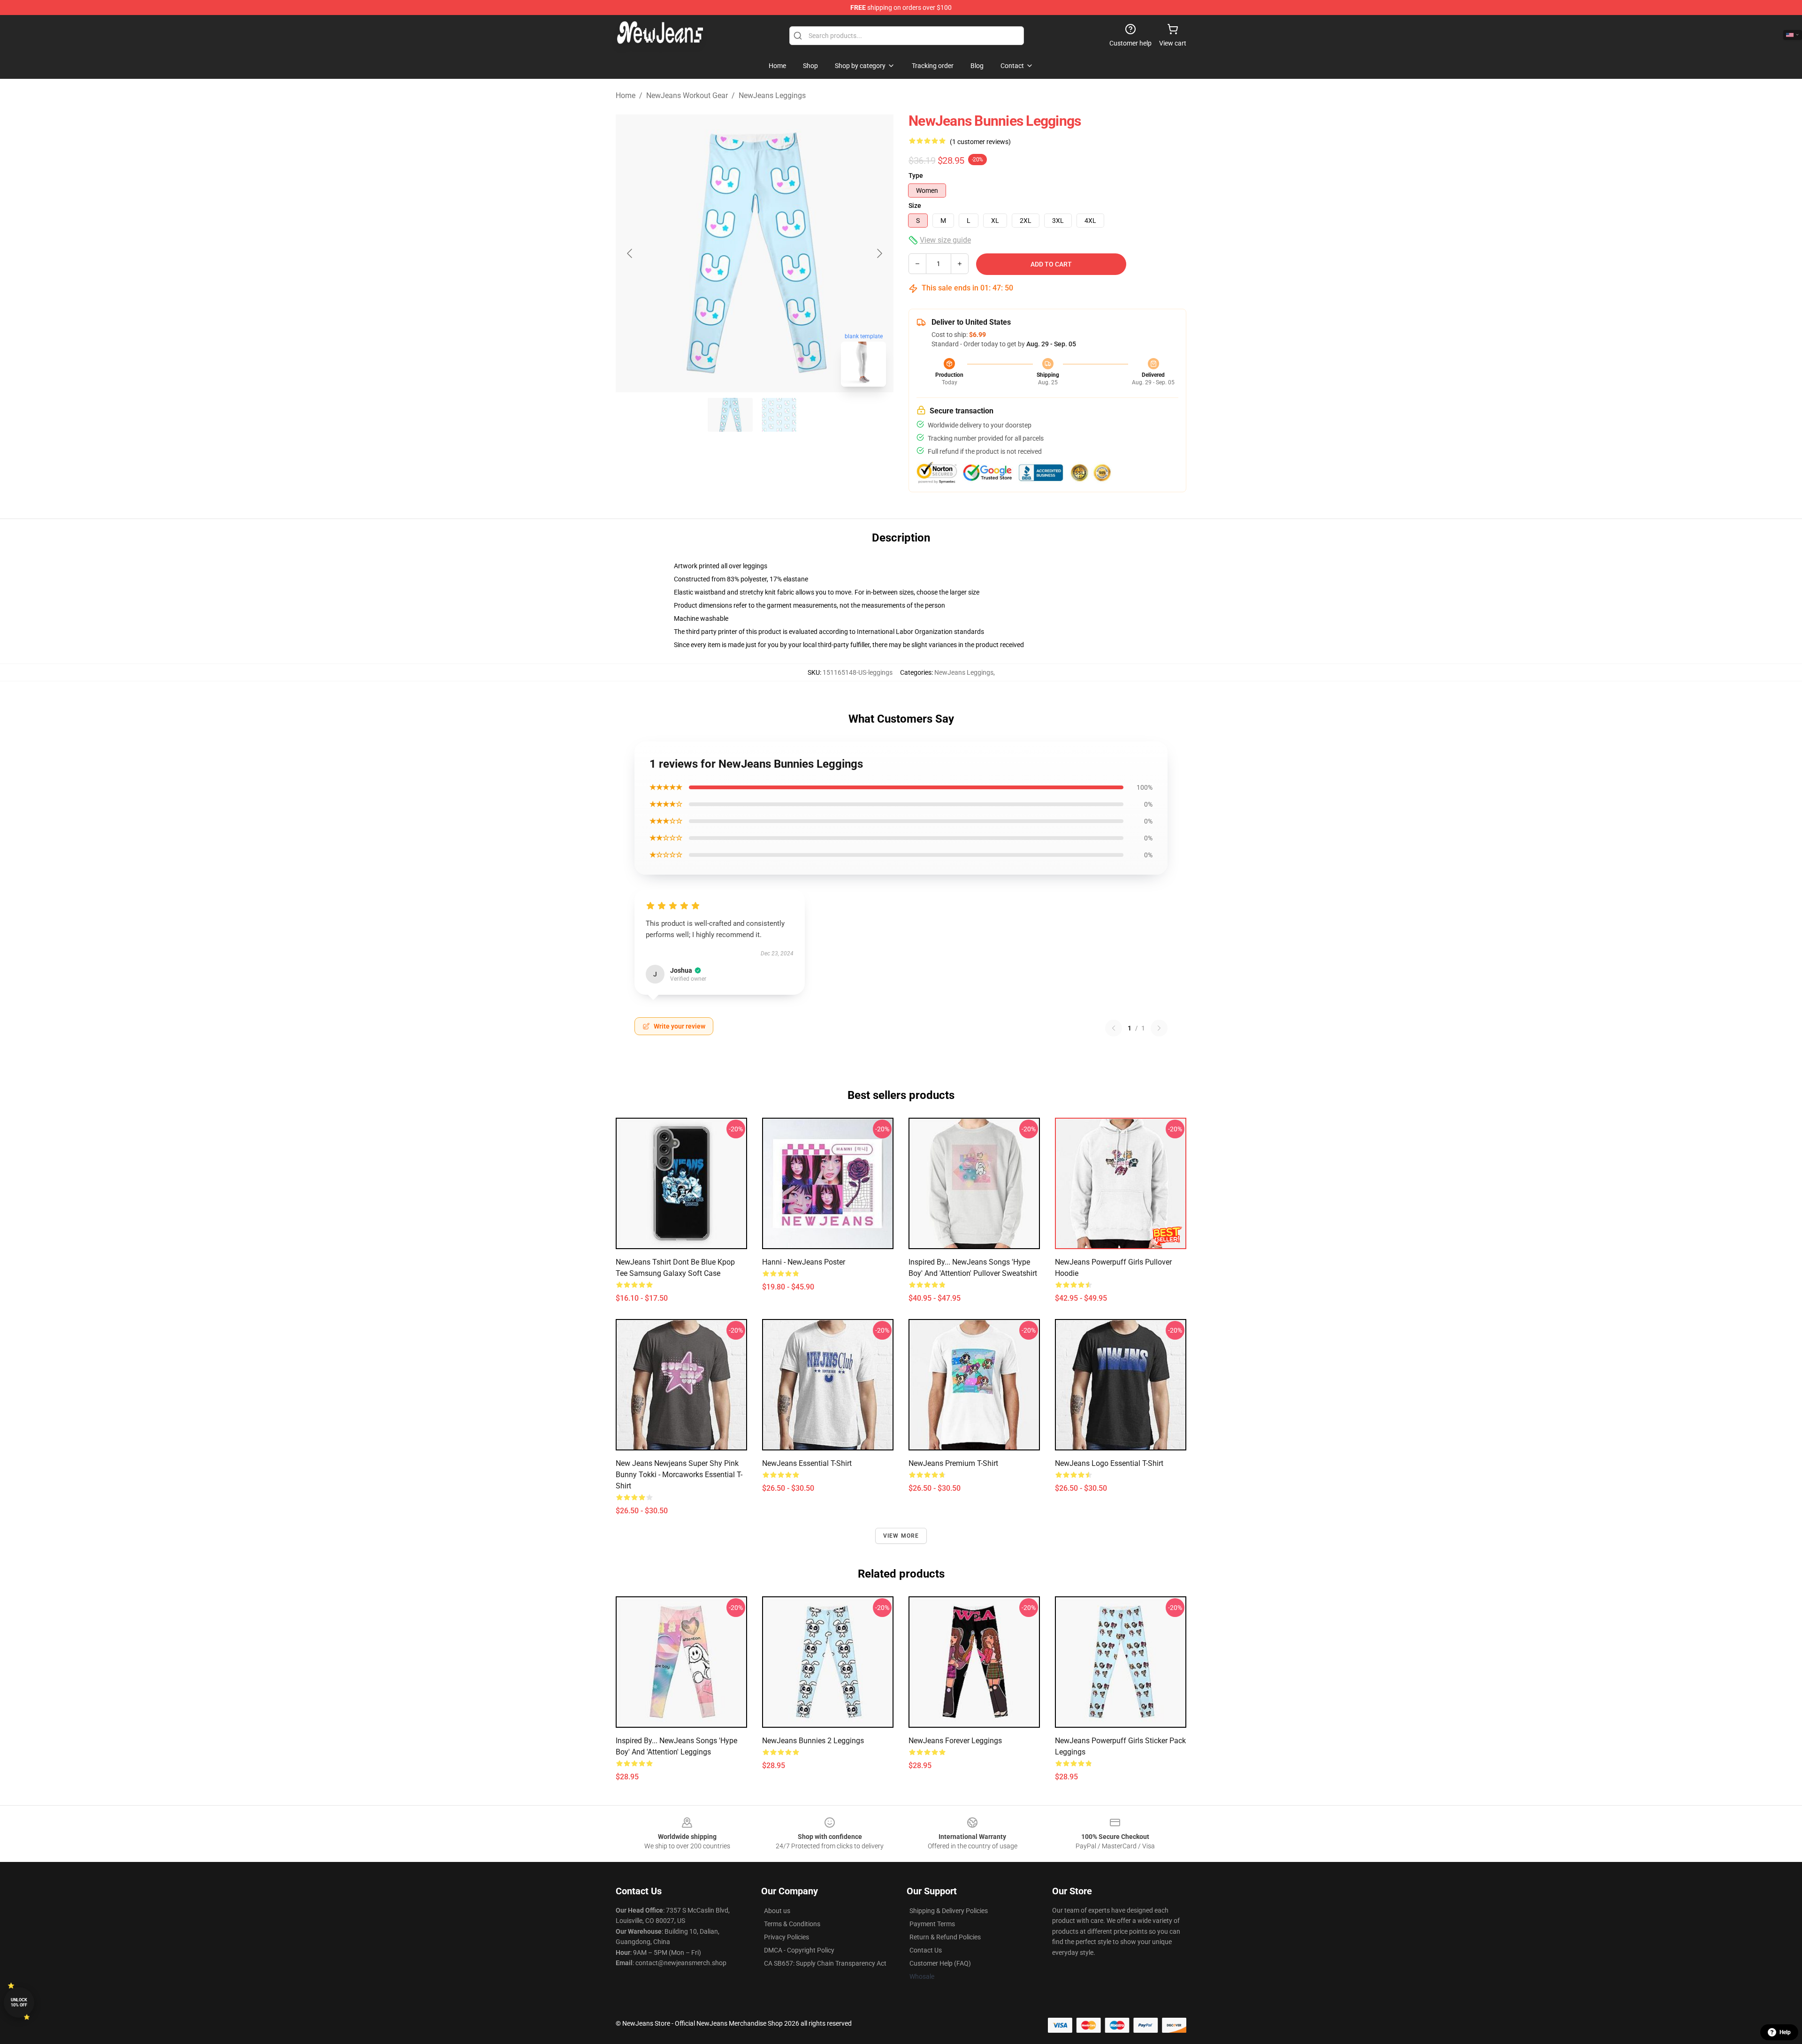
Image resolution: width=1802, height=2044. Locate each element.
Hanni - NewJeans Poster (804, 1262)
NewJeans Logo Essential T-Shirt (1109, 1463)
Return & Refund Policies (945, 1937)
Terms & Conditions (792, 1924)
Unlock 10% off (19, 2002)
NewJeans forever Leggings (955, 1741)
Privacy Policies (786, 1937)
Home (626, 95)
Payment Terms (932, 1924)
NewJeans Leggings (772, 95)
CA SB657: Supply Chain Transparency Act (825, 1963)
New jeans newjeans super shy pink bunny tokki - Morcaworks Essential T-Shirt (679, 1475)
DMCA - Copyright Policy (799, 1950)
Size (915, 206)
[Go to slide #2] (779, 415)
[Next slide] (879, 253)
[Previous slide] (630, 253)
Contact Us (926, 1950)
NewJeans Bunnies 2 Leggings (813, 1741)
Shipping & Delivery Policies (949, 1911)
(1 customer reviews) (980, 142)
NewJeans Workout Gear (687, 95)
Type (916, 175)
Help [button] (1785, 2032)
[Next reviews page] (1159, 1028)
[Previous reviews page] (1114, 1028)
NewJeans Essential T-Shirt (807, 1463)
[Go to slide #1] (730, 415)
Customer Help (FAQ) (940, 1963)
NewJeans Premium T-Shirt (953, 1463)
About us (777, 1911)
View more (901, 1536)
